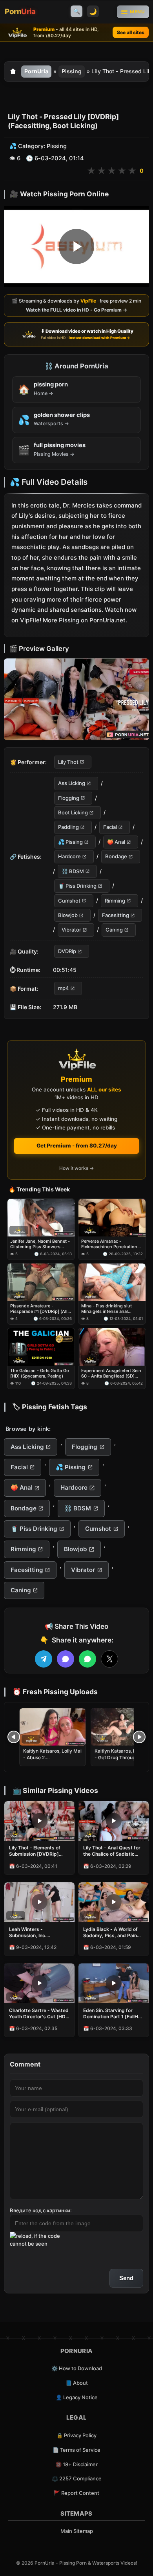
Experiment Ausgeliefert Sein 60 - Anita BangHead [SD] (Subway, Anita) (111, 1373)
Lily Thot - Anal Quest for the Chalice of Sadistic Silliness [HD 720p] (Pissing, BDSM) (112, 1851)
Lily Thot (68, 762)
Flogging (69, 798)
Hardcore (69, 857)
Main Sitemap (77, 2531)
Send (126, 2278)
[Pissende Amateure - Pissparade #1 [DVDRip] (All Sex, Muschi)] (41, 1282)
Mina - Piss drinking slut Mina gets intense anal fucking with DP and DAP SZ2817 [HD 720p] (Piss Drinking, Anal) (107, 1309)
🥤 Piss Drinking (77, 886)
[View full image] (76, 699)
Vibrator (71, 930)
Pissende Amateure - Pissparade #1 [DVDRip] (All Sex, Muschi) (39, 1309)
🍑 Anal (116, 842)
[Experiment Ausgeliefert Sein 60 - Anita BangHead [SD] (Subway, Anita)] (112, 1347)
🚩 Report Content (76, 2493)
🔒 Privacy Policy (76, 2435)
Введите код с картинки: (41, 2210)
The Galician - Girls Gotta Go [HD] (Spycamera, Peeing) (40, 1373)
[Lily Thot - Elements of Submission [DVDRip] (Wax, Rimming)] (39, 1821)
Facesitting (116, 915)
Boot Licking (73, 812)
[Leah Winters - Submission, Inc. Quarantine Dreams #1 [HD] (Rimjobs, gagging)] (39, 1902)
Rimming (115, 901)
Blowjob (68, 915)
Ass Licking (72, 783)
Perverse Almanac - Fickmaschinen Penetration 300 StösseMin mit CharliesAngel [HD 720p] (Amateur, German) (109, 1244)
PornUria (36, 71)
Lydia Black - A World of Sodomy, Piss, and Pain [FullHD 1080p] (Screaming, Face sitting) (112, 1932)
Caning (114, 930)
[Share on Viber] (66, 1659)
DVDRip (67, 951)
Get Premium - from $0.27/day (77, 1146)
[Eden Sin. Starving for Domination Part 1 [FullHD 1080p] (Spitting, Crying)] (114, 1983)
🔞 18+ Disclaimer (76, 2464)
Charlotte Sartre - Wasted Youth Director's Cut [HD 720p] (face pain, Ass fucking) (39, 2014)
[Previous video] (14, 1737)
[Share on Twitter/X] (109, 1659)
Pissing (72, 71)
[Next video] (139, 1737)
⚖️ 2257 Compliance (77, 2478)
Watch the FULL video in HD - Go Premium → (76, 310)
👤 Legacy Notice (77, 2397)
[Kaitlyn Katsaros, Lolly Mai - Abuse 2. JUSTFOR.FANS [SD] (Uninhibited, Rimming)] (53, 1727)
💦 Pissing (70, 842)
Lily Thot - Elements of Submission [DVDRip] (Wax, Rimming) (35, 1851)
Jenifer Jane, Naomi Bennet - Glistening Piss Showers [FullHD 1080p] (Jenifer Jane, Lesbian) (40, 1244)
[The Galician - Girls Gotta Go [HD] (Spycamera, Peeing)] (41, 1347)
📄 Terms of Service (76, 2450)
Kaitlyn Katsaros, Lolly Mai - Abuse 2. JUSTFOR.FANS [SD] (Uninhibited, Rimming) (52, 1760)
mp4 (64, 988)
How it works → (76, 1168)
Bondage (116, 857)
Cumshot (69, 901)
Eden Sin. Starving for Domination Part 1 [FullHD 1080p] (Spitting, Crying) (112, 2014)
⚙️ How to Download (77, 2368)
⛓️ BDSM (73, 871)
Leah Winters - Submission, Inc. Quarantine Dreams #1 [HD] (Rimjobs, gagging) (37, 1932)
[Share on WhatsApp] (87, 1659)
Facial (110, 827)
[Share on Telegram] (44, 1659)
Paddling (68, 827)
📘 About (77, 2383)
